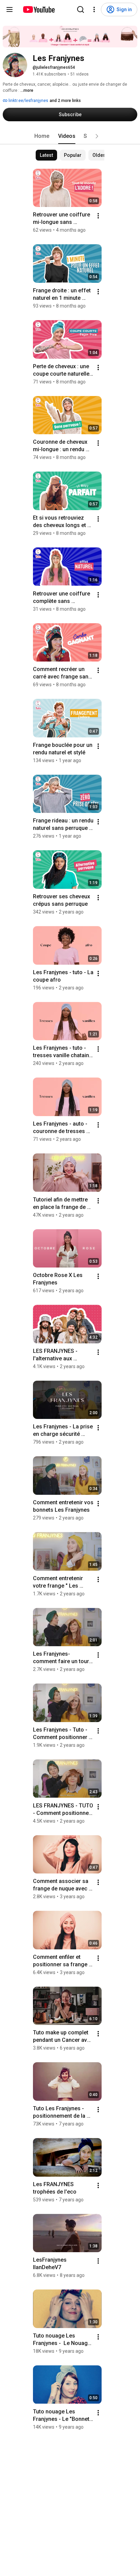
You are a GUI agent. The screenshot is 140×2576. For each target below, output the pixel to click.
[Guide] (10, 9)
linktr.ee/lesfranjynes (28, 101)
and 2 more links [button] (65, 101)
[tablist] (70, 136)
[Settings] (94, 9)
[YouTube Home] (39, 9)
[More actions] (98, 216)
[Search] (81, 9)
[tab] (42, 136)
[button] (97, 136)
